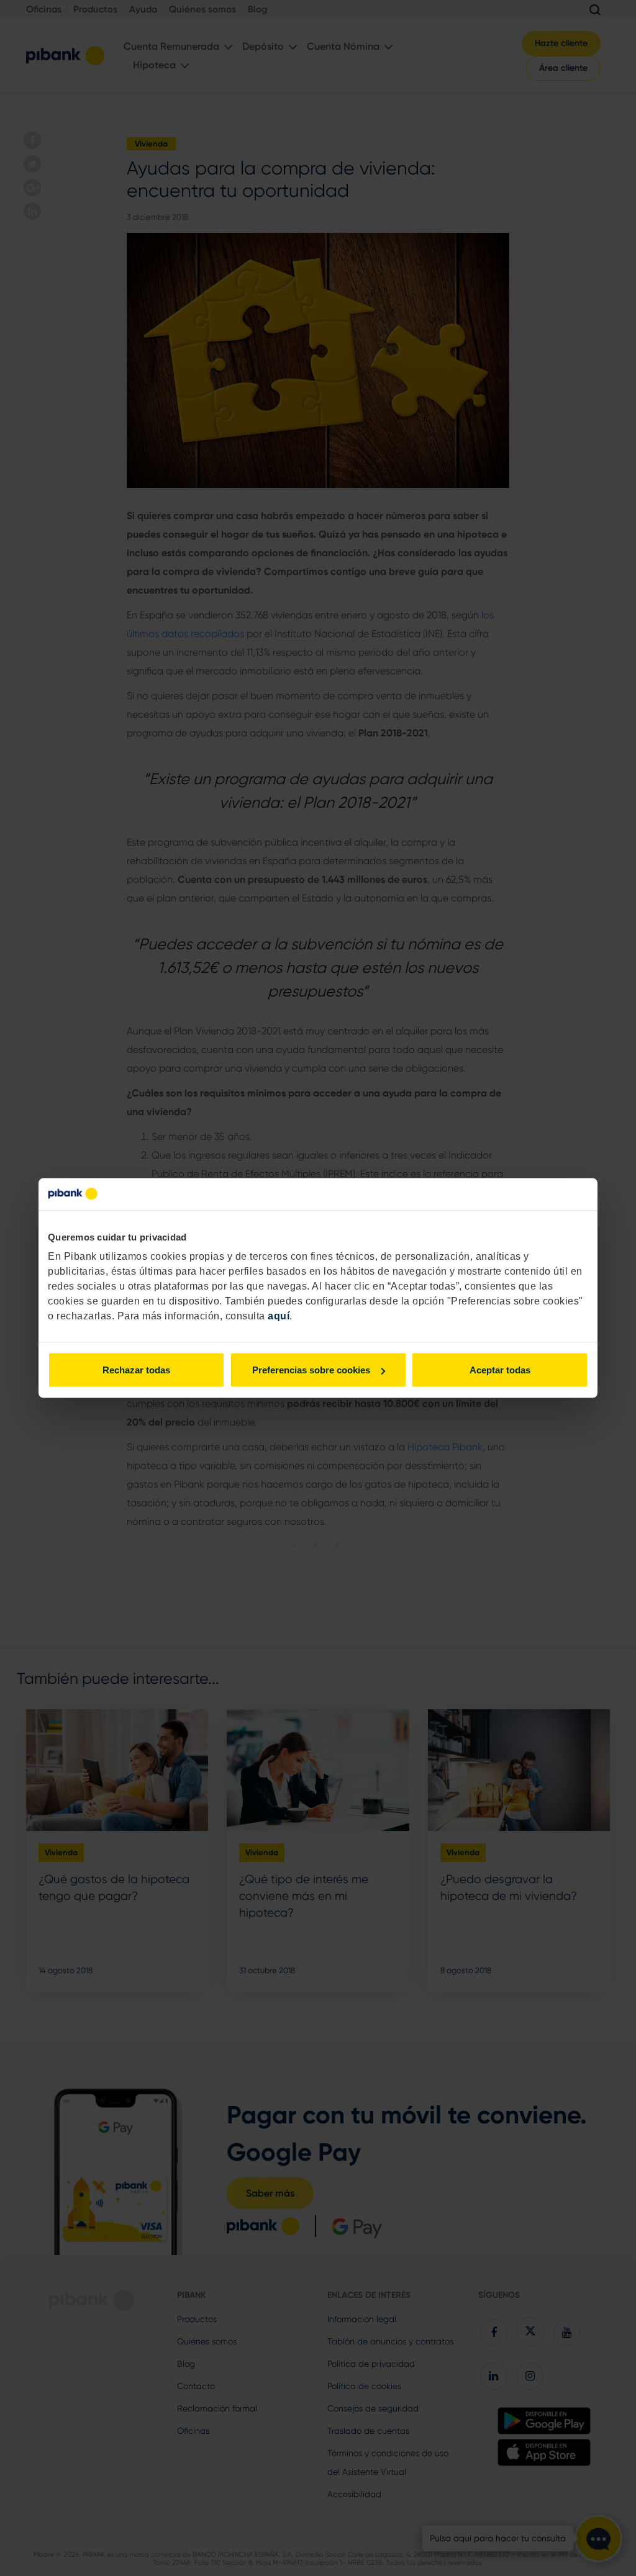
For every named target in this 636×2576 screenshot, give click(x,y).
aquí (279, 1316)
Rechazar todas (136, 1370)
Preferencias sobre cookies (311, 1370)
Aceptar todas (500, 1370)
